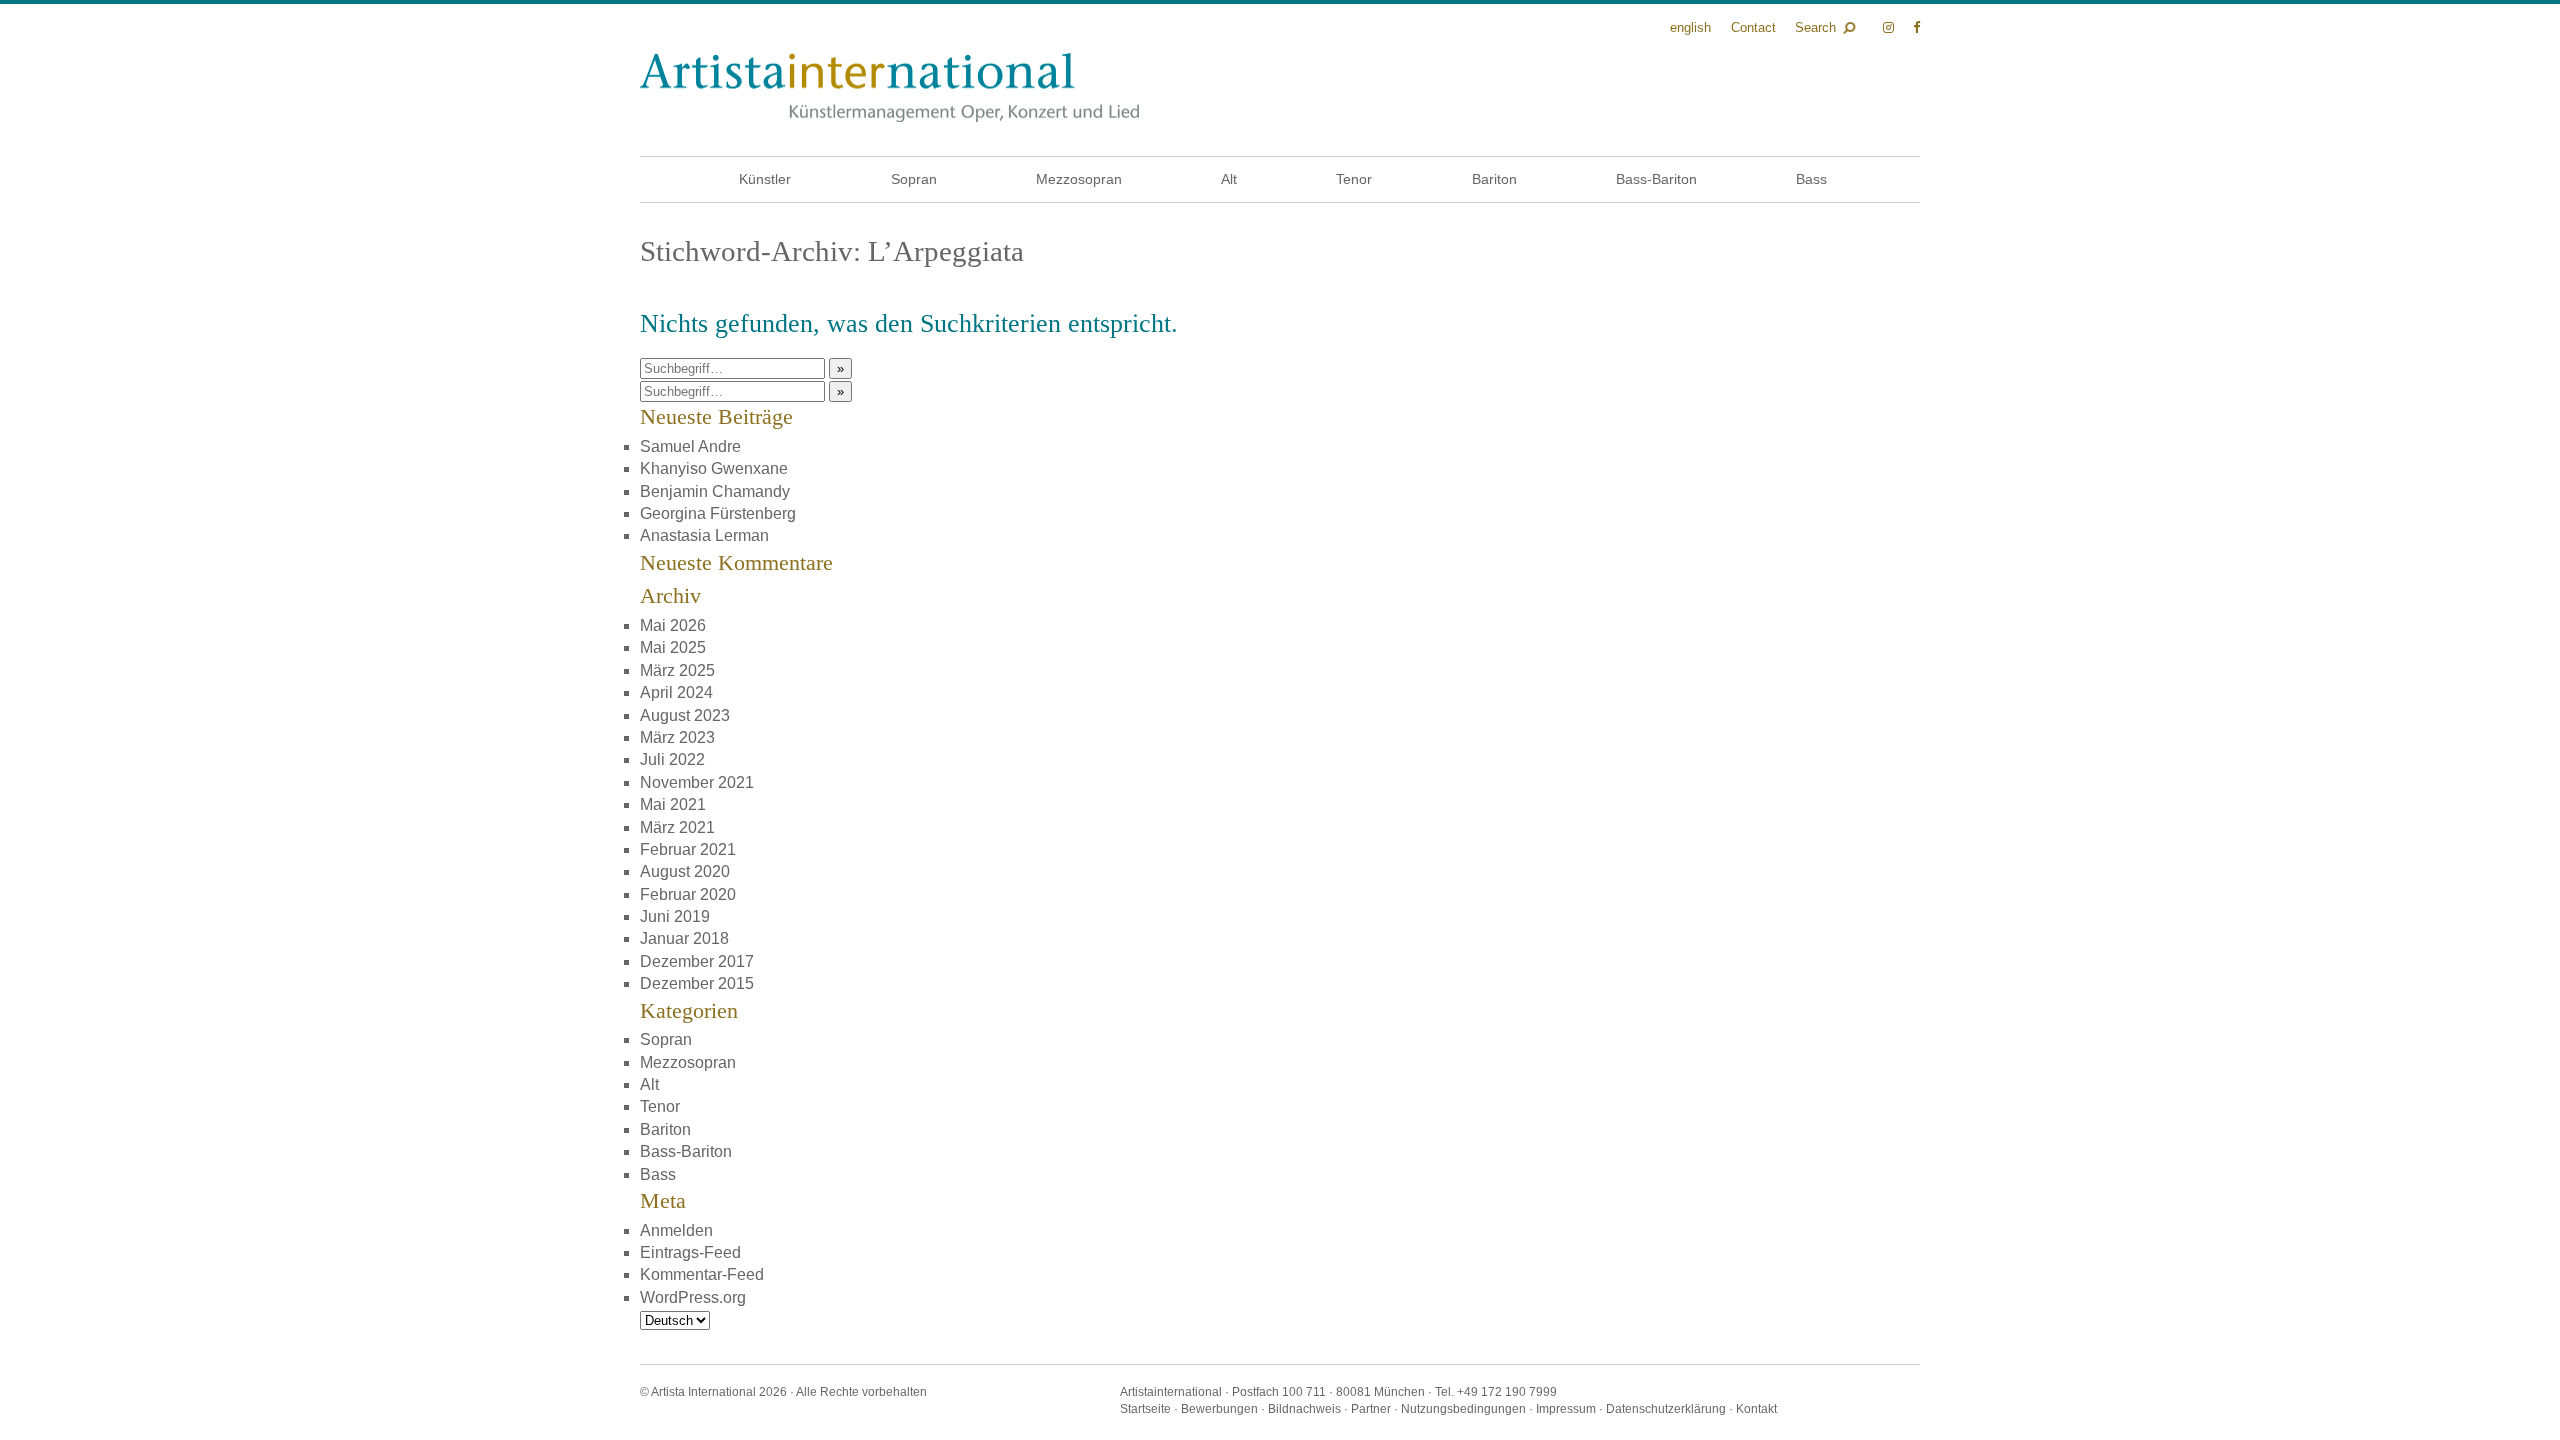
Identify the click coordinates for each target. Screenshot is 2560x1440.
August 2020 (685, 871)
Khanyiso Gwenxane (714, 468)
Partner (1371, 1409)
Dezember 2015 (697, 983)
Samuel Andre (690, 446)
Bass (1811, 179)
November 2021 (697, 782)
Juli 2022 (672, 759)
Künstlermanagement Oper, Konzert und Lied (889, 87)
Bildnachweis (1304, 1409)
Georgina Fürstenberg (718, 513)
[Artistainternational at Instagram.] (1890, 27)
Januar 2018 (684, 938)
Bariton (1494, 179)
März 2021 (677, 827)
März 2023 (677, 737)
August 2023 (685, 715)
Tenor (1354, 179)
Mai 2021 (673, 804)
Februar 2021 (688, 849)
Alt (1229, 179)
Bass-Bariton (1656, 179)
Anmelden (676, 1230)
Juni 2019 (675, 916)
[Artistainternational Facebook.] (1916, 27)
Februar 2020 (688, 894)
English (1690, 27)
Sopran (914, 179)
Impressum (1566, 1409)
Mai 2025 (673, 647)
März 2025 (677, 670)
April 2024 (676, 692)
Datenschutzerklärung (1666, 1409)
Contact (1753, 27)
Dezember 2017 (697, 961)
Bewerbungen (1219, 1409)
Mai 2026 (673, 625)
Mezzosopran (1079, 179)
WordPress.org (693, 1297)
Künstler (765, 179)
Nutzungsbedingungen (1463, 1409)
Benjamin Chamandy (715, 491)
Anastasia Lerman (704, 535)
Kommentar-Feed (702, 1274)
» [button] (840, 368)
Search (1815, 27)
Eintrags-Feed (690, 1252)
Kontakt (1756, 1409)
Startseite (1145, 1409)
